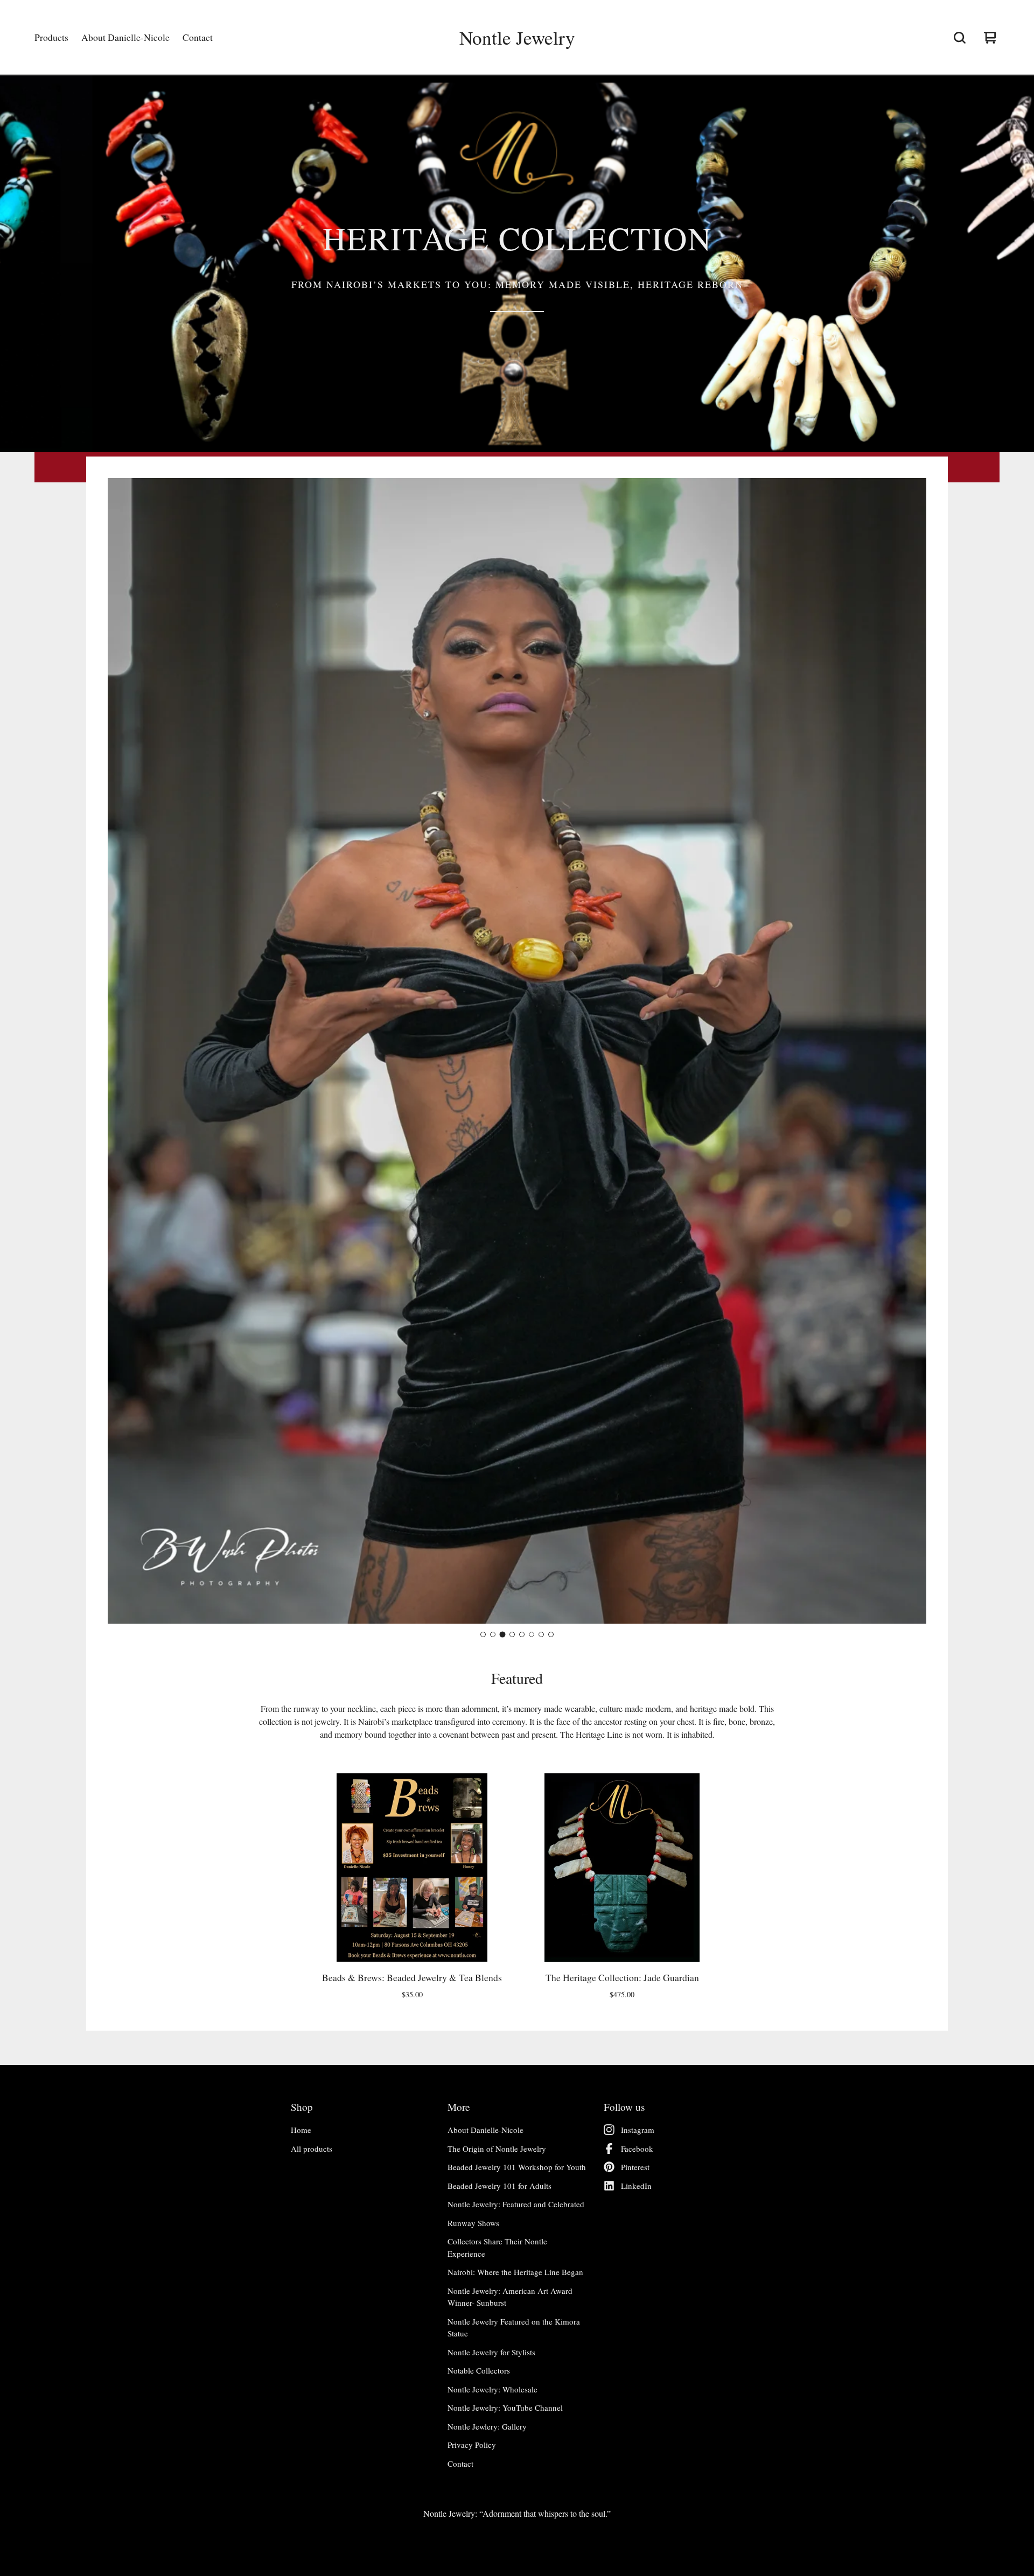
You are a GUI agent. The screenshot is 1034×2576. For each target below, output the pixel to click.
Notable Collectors (479, 2370)
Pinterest (635, 2167)
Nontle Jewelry (517, 38)
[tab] (483, 1634)
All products (312, 2149)
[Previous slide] (125, 1051)
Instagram (638, 2130)
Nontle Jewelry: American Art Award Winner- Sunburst (510, 2297)
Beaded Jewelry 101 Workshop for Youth (517, 2167)
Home (301, 2130)
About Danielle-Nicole (125, 37)
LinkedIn (636, 2186)
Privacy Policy (472, 2445)
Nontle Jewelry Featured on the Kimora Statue (514, 2328)
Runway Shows (473, 2223)
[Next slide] (909, 1051)
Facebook (637, 2149)
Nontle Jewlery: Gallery (487, 2426)
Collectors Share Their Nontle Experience (497, 2247)
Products (51, 37)
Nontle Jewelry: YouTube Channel (505, 2407)
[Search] (960, 38)
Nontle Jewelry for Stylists (491, 2352)
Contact (198, 37)
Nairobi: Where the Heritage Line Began (515, 2272)
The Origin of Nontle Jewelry (497, 2149)
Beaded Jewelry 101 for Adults (499, 2186)
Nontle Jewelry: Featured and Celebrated (516, 2204)
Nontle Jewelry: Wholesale (492, 2389)
